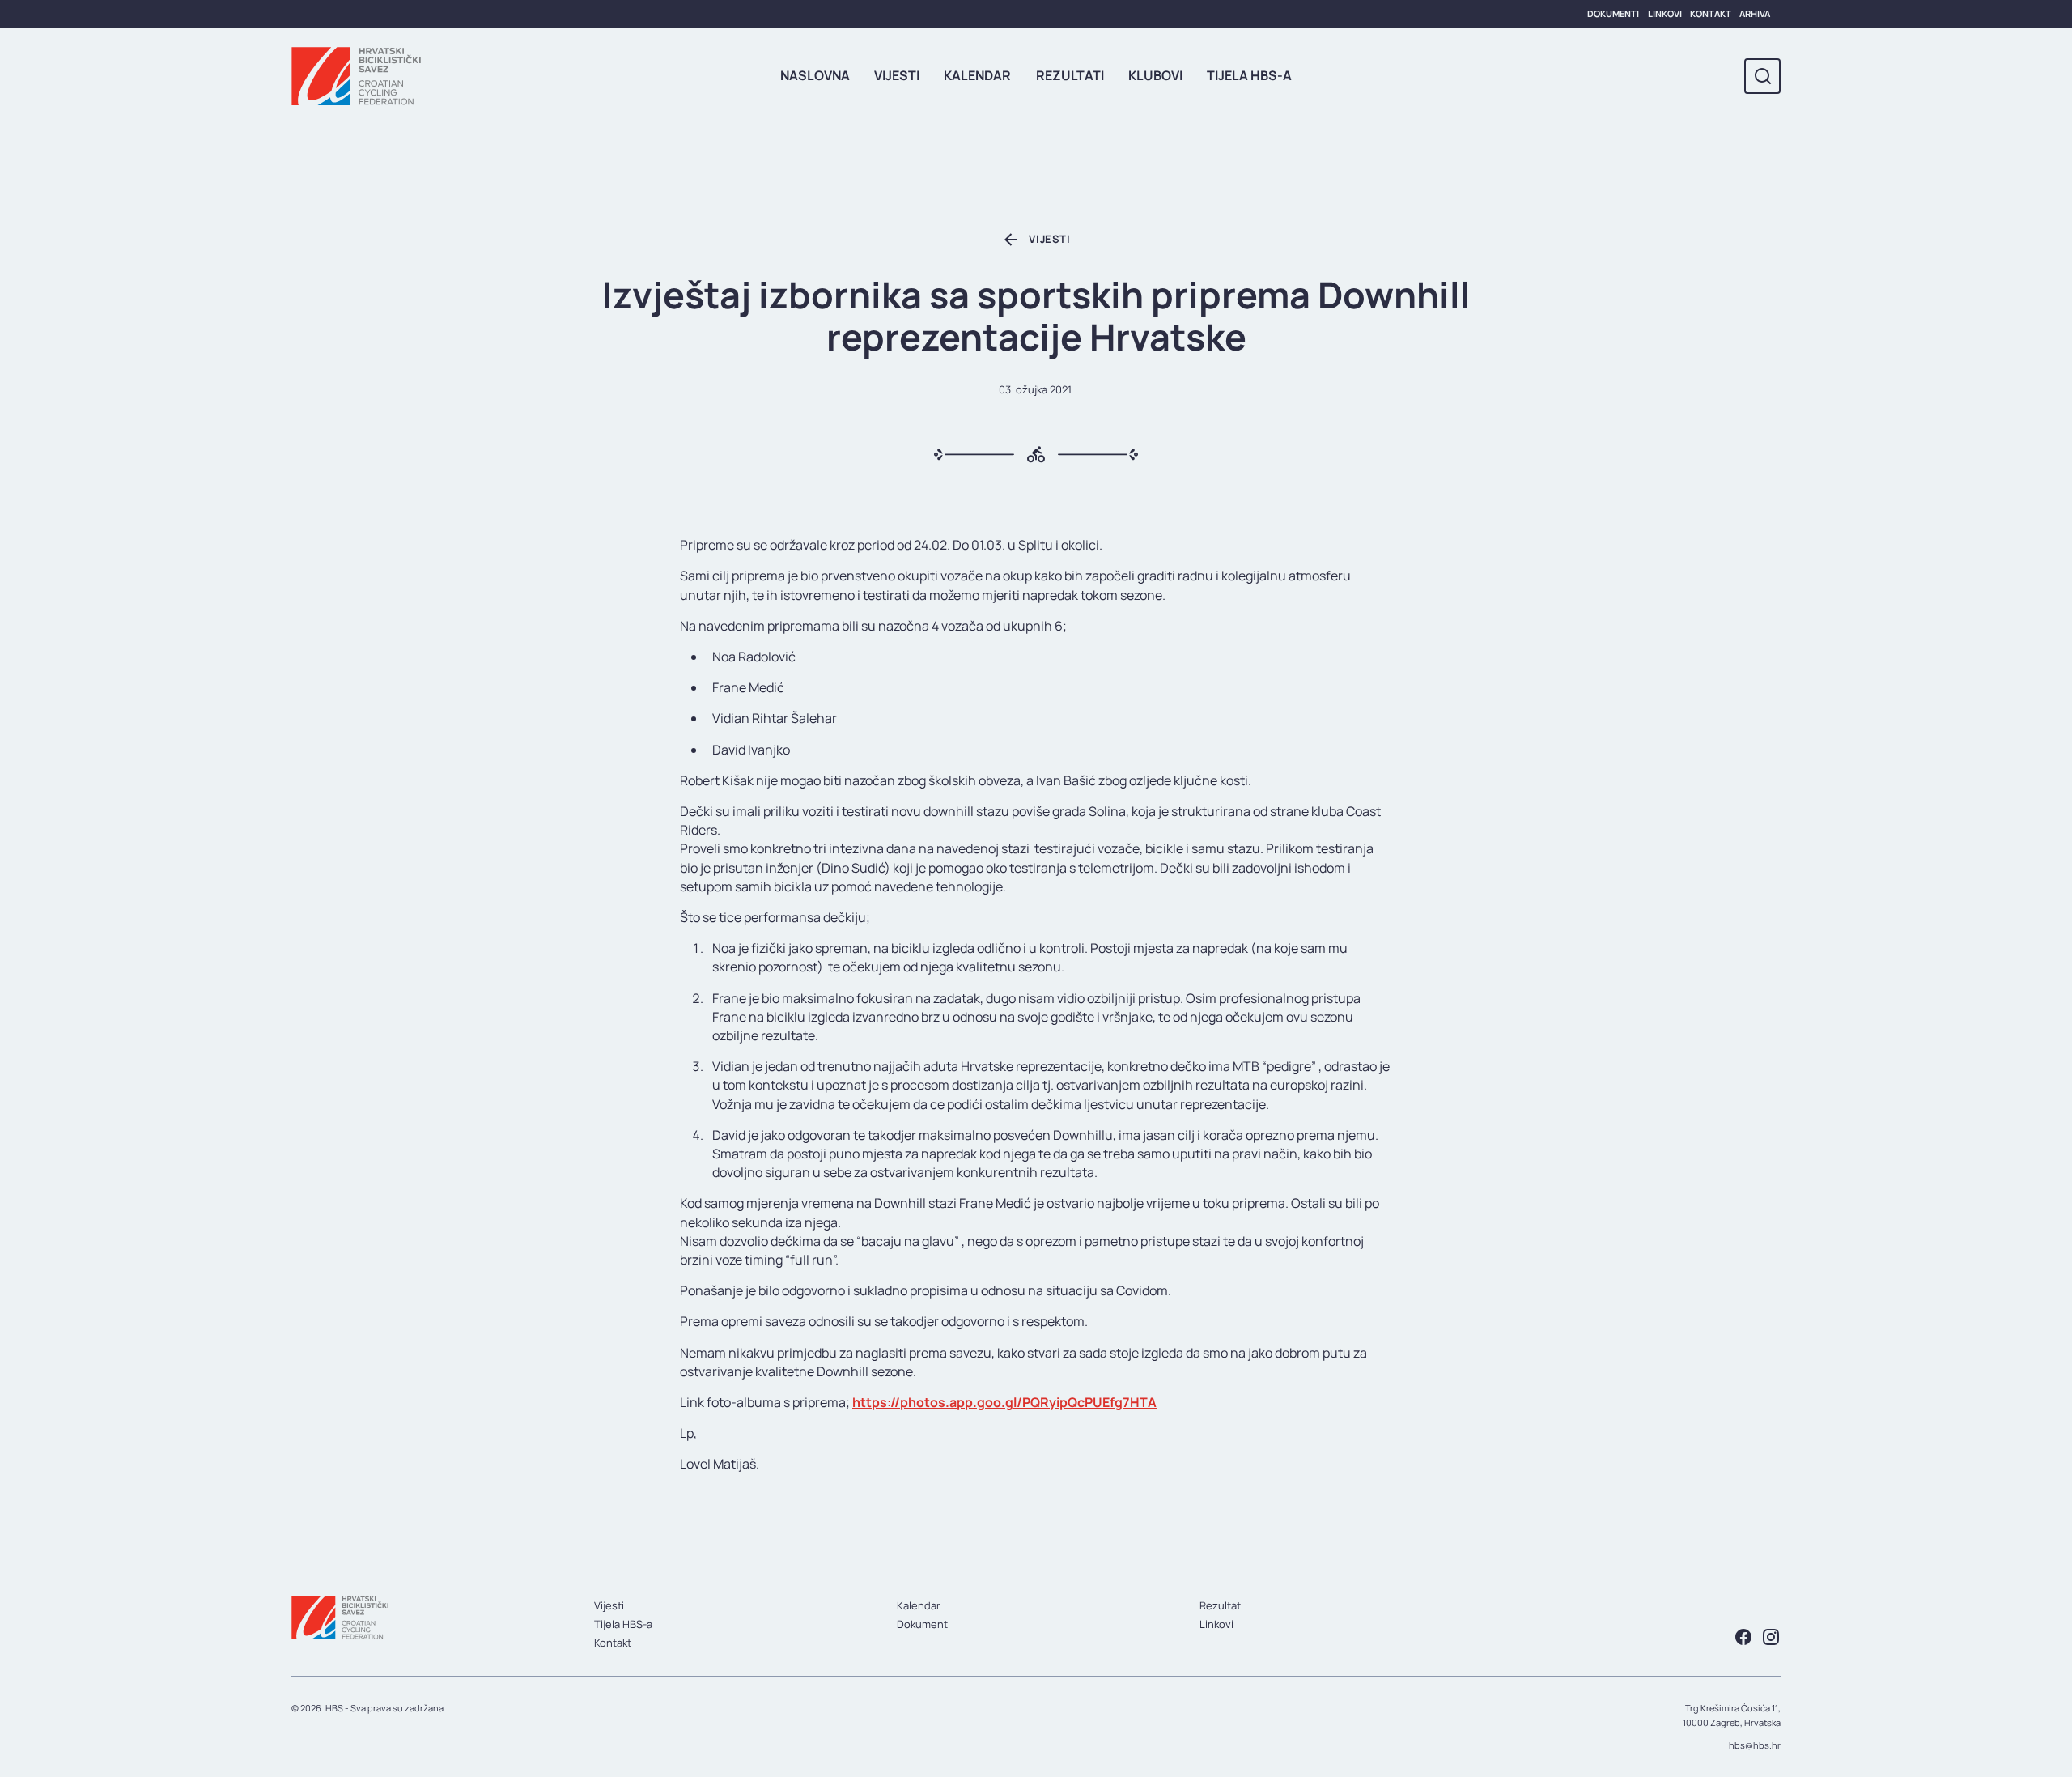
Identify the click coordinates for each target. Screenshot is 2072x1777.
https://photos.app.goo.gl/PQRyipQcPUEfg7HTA (1004, 1402)
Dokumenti (1613, 13)
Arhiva (1755, 13)
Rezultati (1070, 75)
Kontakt (1711, 13)
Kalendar (977, 75)
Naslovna (815, 75)
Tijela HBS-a (1249, 75)
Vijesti (897, 75)
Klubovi (1155, 75)
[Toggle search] (1762, 77)
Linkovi (1665, 13)
